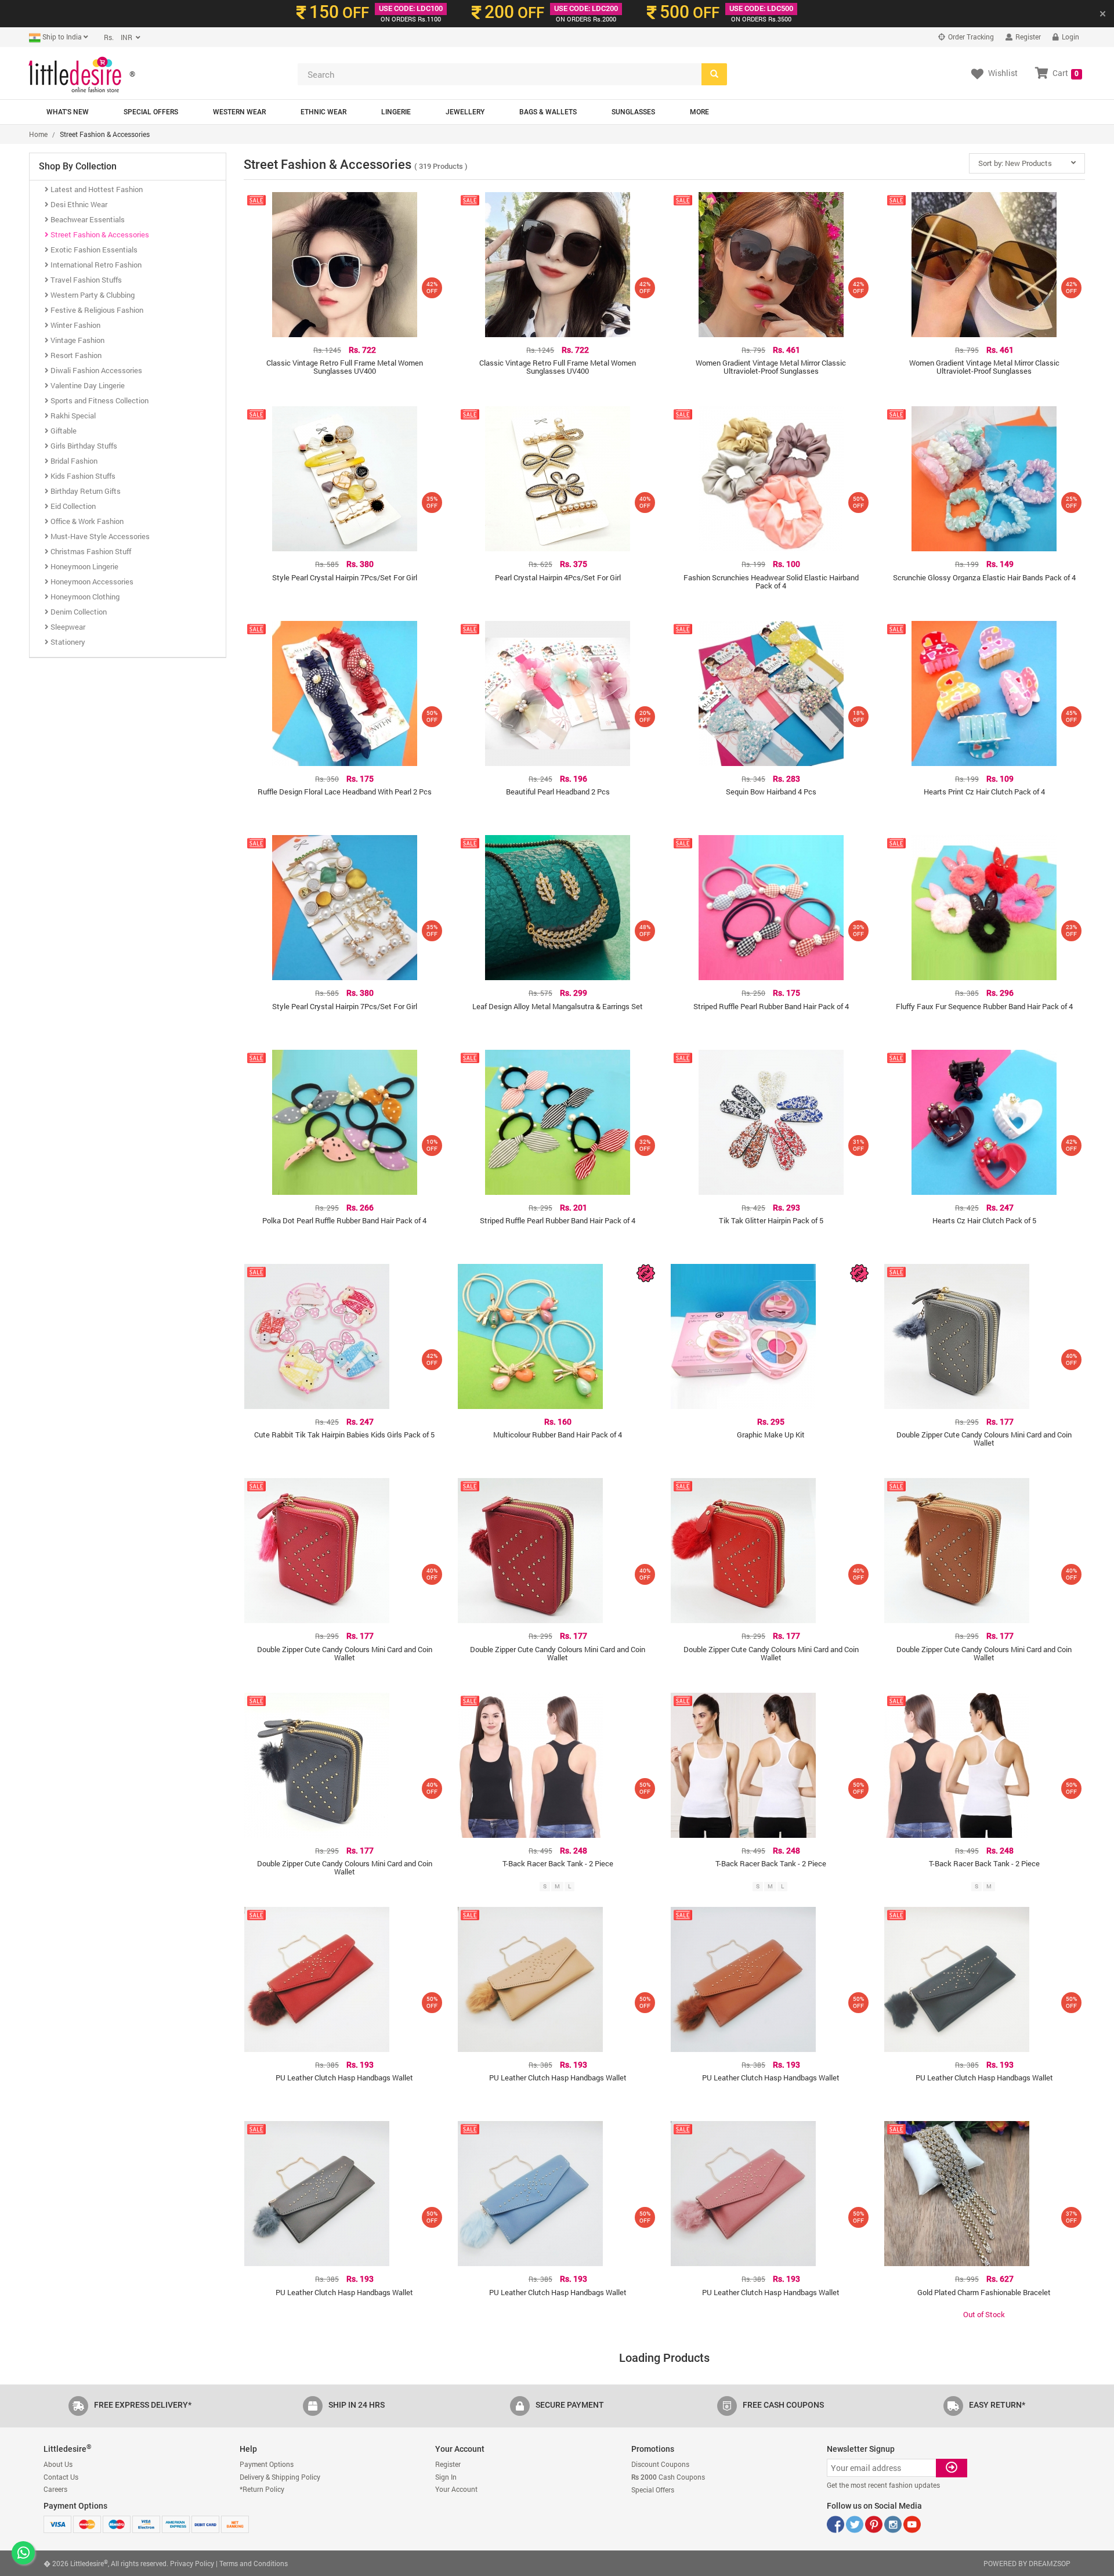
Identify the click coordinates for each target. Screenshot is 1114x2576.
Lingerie (396, 112)
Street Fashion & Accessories (99, 234)
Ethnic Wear (323, 112)
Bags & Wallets (548, 112)
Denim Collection (78, 612)
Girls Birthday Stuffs (83, 446)
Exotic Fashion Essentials (93, 250)
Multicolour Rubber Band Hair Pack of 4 (558, 1435)
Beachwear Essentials (87, 219)
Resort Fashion (75, 355)
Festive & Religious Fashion (96, 310)
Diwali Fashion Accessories (95, 370)
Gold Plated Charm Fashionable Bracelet (984, 2292)
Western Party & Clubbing (92, 295)
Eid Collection (72, 506)
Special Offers (151, 112)
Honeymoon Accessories (91, 581)
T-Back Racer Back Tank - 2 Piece (558, 1863)
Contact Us (61, 2477)
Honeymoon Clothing (84, 597)
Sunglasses (633, 112)
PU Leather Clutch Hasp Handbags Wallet (344, 2078)
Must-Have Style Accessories (99, 536)
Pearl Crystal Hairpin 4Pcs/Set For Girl (558, 577)
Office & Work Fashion (86, 521)
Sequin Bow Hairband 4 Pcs (771, 792)
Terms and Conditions (254, 2563)
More (699, 112)
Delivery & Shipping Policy (280, 2477)
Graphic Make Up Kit (771, 1435)
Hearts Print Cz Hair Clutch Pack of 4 (984, 792)
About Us (58, 2464)
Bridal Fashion (73, 461)
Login (1070, 37)
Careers (55, 2489)
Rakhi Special (72, 416)
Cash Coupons (668, 2477)
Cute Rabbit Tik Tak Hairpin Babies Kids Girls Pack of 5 (344, 1435)
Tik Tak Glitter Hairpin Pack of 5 (771, 1220)
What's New (68, 112)
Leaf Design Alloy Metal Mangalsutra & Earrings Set (558, 1006)
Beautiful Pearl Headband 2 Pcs (558, 792)
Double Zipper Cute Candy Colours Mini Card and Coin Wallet (984, 1439)
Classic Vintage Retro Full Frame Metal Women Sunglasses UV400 (345, 367)
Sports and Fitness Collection (99, 400)
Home (38, 134)
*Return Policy (262, 2489)
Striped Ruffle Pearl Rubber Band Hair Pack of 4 (771, 1006)
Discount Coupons (660, 2464)
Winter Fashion (75, 325)
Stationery (67, 642)
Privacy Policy (192, 2563)
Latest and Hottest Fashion (96, 189)
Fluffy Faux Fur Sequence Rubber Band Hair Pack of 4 (984, 1006)
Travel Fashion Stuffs (85, 280)
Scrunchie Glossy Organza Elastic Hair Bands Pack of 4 (984, 577)
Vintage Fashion (77, 340)
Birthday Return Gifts (85, 491)
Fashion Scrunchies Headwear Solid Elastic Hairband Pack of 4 (771, 581)
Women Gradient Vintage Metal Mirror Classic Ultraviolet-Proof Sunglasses (771, 367)
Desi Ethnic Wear (78, 204)
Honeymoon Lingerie (84, 566)
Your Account (456, 2489)
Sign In (446, 2477)
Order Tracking (970, 37)
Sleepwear (67, 627)
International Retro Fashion (95, 265)
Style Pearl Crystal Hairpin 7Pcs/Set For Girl (345, 577)
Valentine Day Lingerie (87, 385)
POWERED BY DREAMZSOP (1027, 2563)
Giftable (63, 431)
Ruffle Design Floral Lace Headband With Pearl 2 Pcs (345, 792)
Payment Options (267, 2464)
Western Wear (239, 112)
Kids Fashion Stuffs (82, 476)
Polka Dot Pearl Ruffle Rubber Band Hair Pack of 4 (344, 1220)
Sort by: (1015, 163)
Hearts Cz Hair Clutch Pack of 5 (984, 1220)
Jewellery (465, 112)
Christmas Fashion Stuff (90, 551)
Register (1027, 37)
